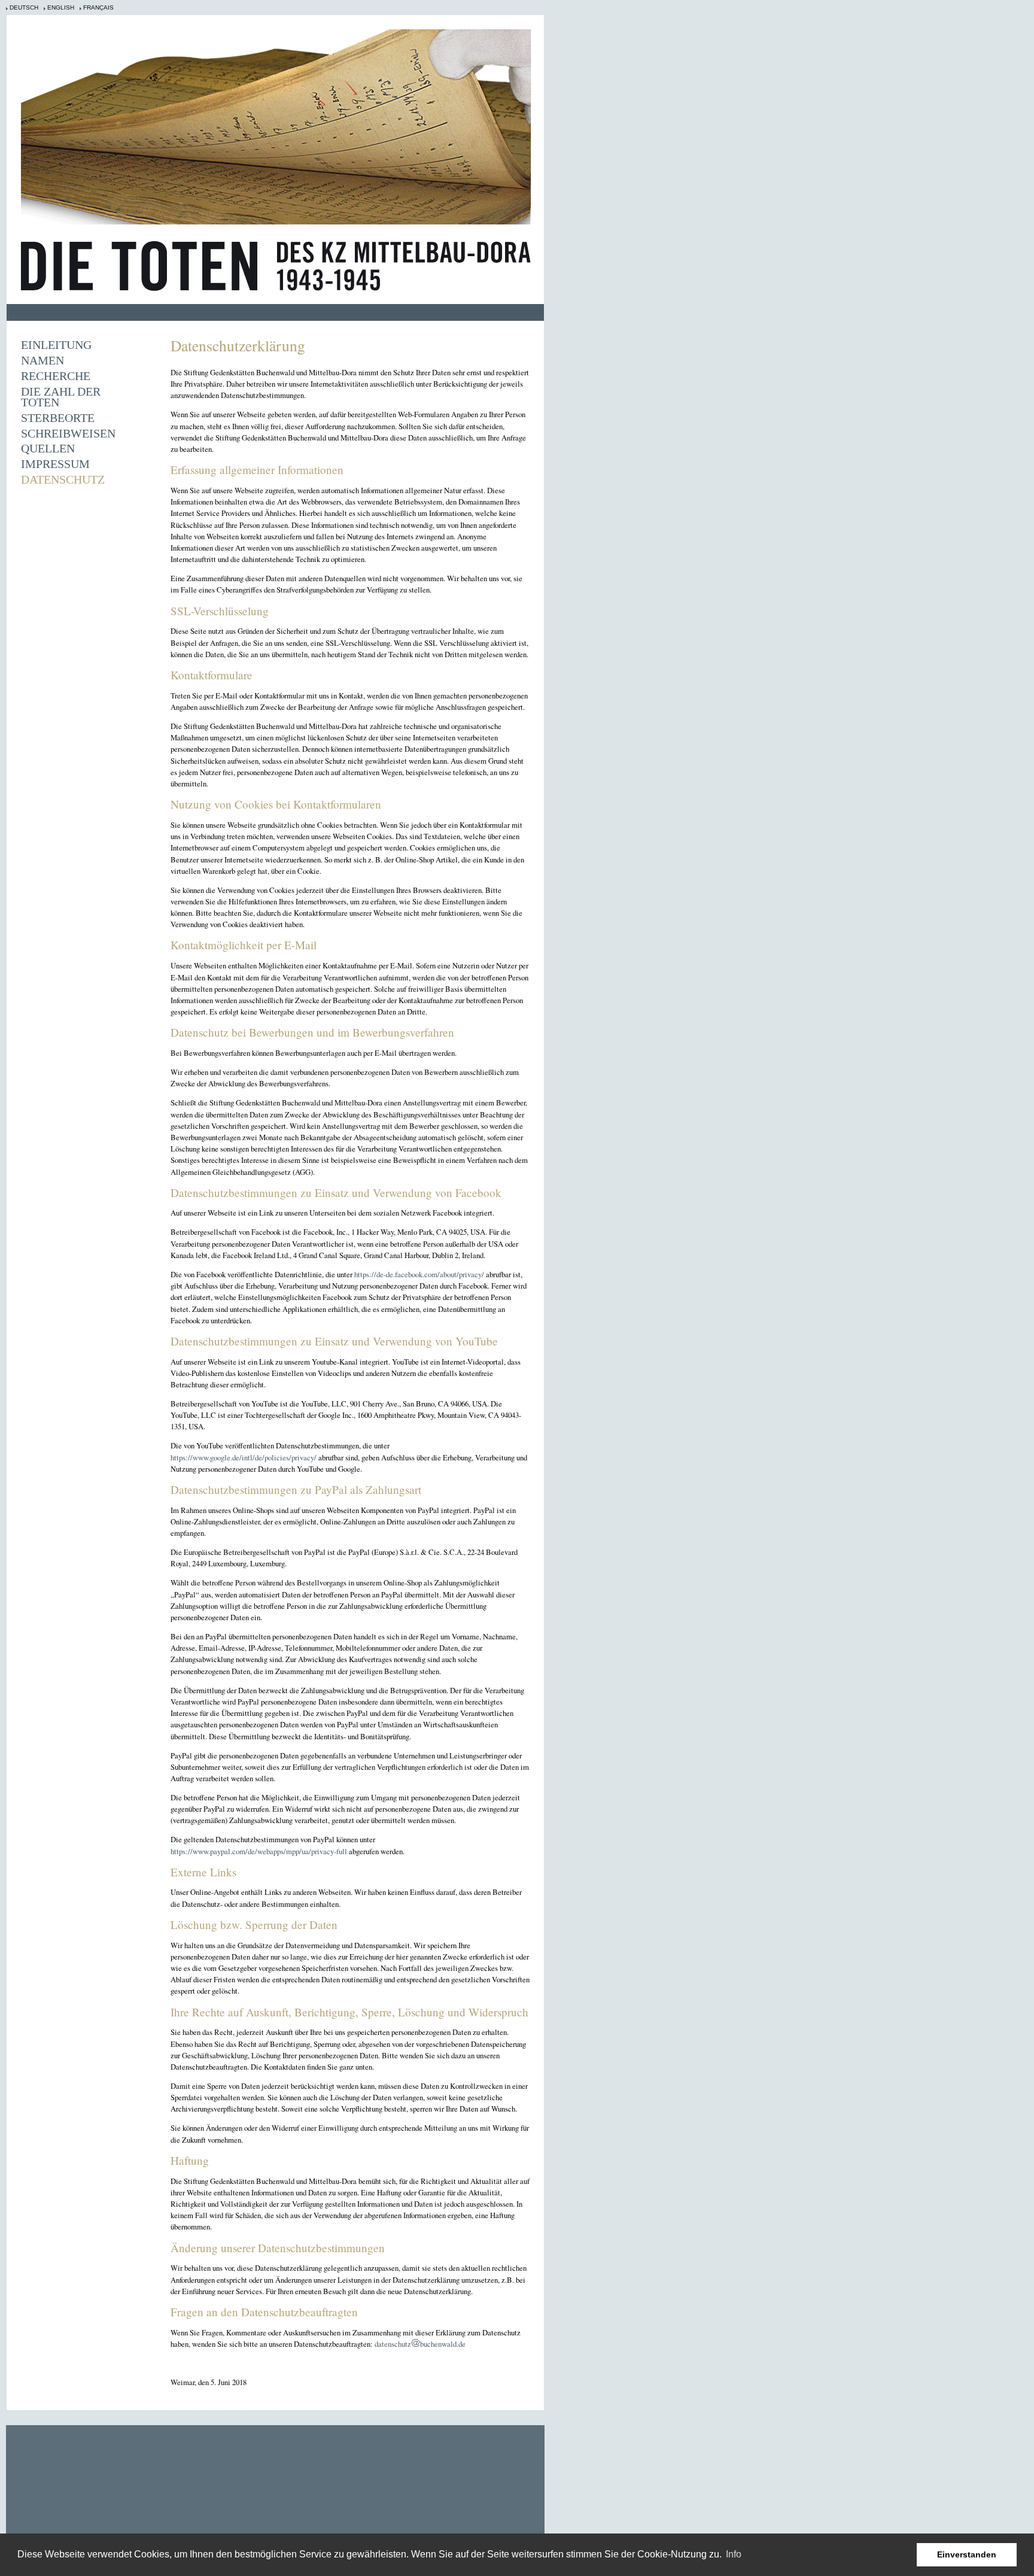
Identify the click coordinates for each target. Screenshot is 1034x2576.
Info (734, 2554)
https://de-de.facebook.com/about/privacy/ (419, 1274)
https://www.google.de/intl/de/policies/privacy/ (244, 1457)
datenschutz (393, 2344)
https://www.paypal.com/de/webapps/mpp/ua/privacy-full (259, 1851)
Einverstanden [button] (967, 2554)
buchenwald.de (443, 2344)
